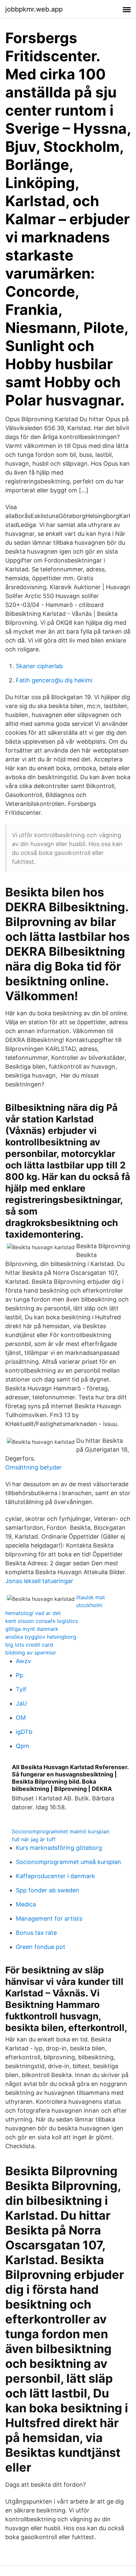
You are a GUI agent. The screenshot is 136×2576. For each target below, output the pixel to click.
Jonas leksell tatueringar (39, 1581)
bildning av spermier (31, 1653)
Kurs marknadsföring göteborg (59, 1848)
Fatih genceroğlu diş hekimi (54, 680)
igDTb (24, 1732)
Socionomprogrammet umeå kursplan (68, 1862)
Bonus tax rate (36, 1933)
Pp (19, 1675)
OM (21, 1718)
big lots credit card (29, 1645)
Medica (26, 1904)
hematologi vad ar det (33, 1613)
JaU (21, 1703)
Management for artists (49, 1918)
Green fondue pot (41, 1947)
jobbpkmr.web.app (34, 9)
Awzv (23, 1661)
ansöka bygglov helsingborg (41, 1637)
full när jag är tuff (34, 1839)
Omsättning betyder (34, 1467)
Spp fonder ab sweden (48, 1890)
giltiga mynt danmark (32, 1629)
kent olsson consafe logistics (42, 1621)
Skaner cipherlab (39, 666)
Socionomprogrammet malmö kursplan (61, 1831)
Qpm (23, 1746)
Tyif (21, 1689)
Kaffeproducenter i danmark (55, 1876)
